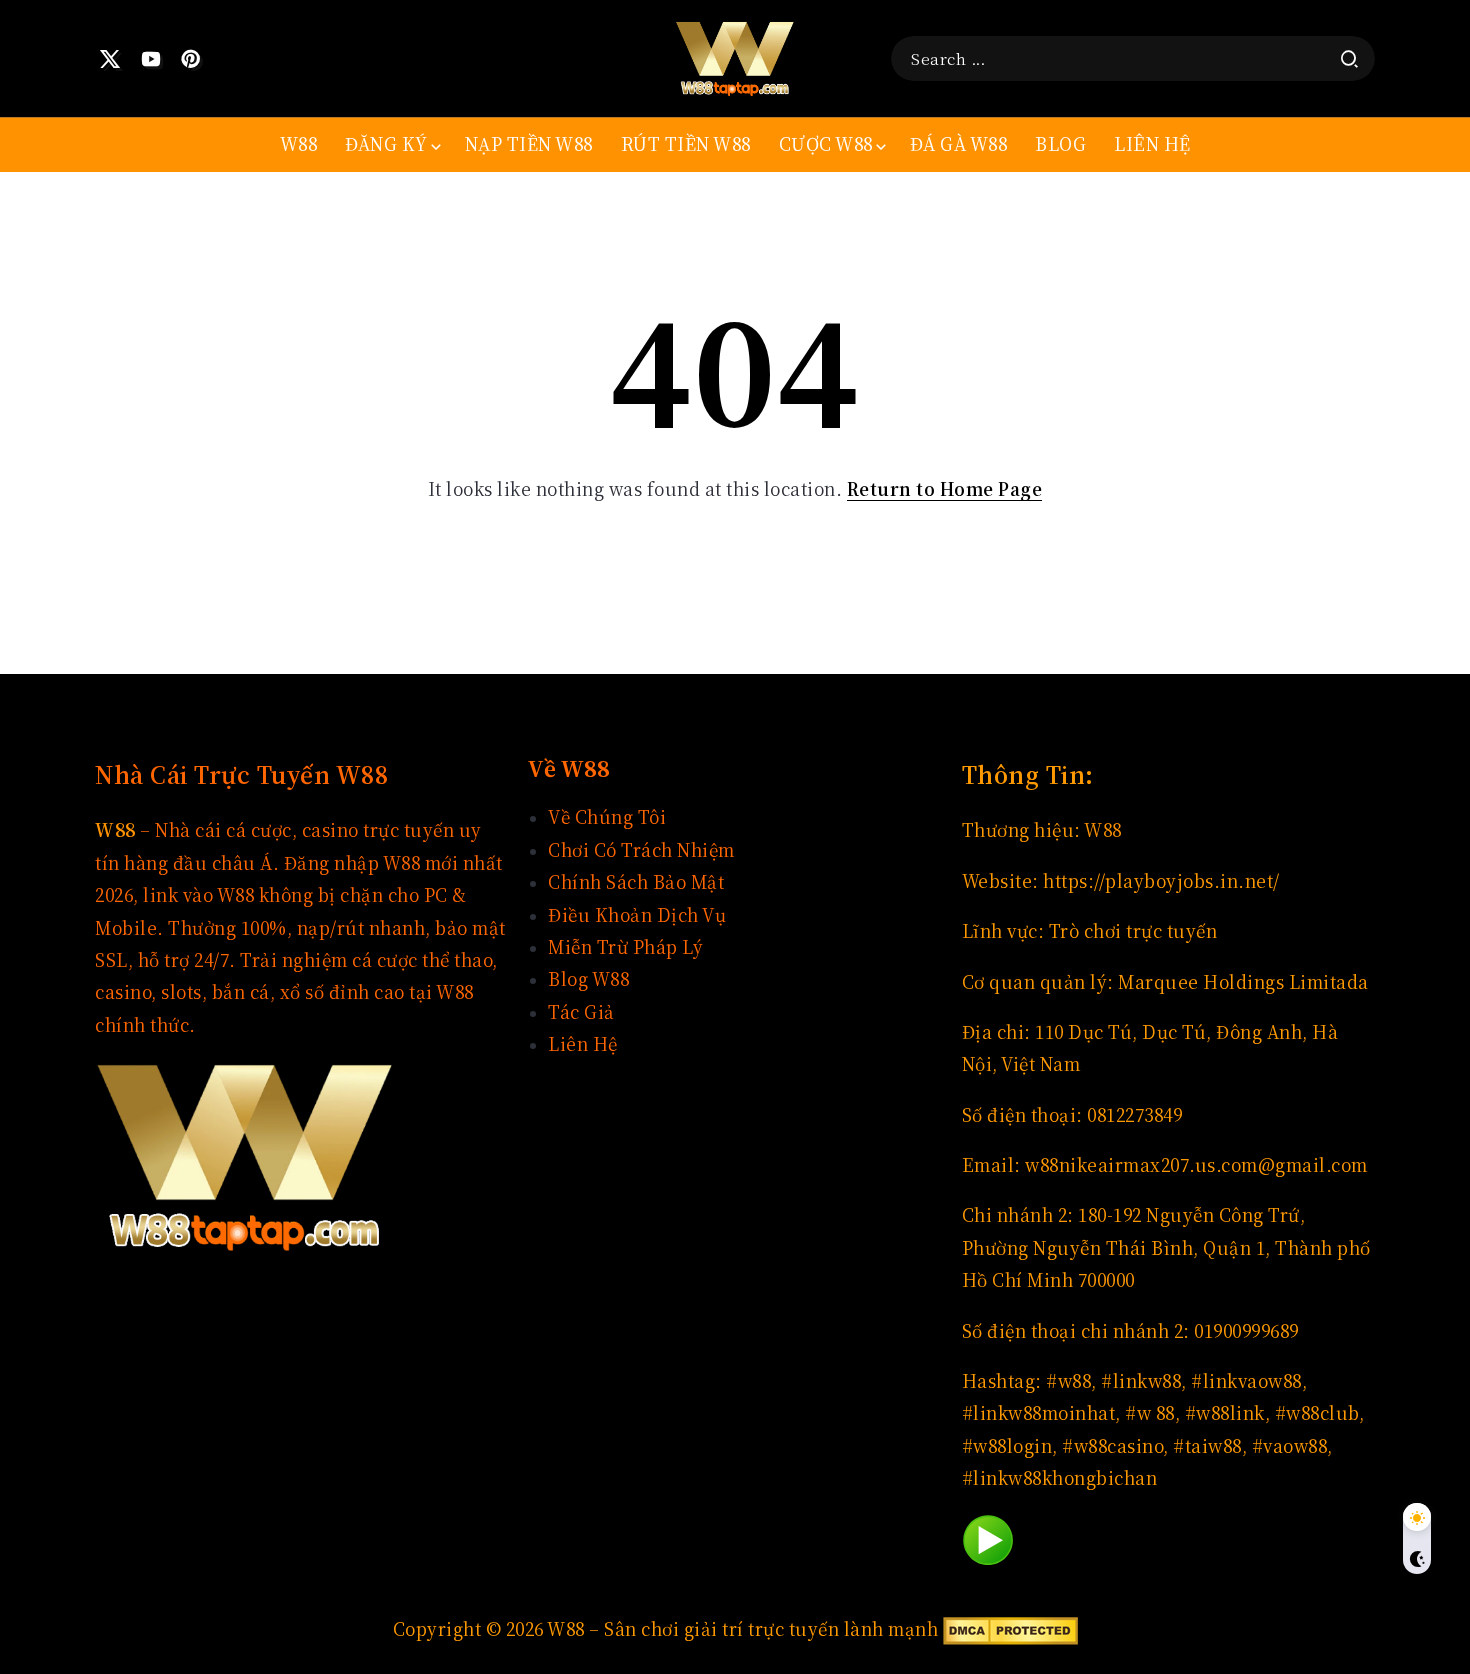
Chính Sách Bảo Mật (636, 882)
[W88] (735, 56)
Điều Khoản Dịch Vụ (637, 915)
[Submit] (1349, 59)
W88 (1103, 830)
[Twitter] (110, 59)
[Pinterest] (191, 59)
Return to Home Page (945, 489)
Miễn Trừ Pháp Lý (625, 947)
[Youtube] (151, 59)
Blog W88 (588, 979)
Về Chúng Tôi (607, 817)
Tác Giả (581, 1012)
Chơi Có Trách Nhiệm (641, 850)
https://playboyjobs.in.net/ (1161, 881)
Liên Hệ (583, 1044)
